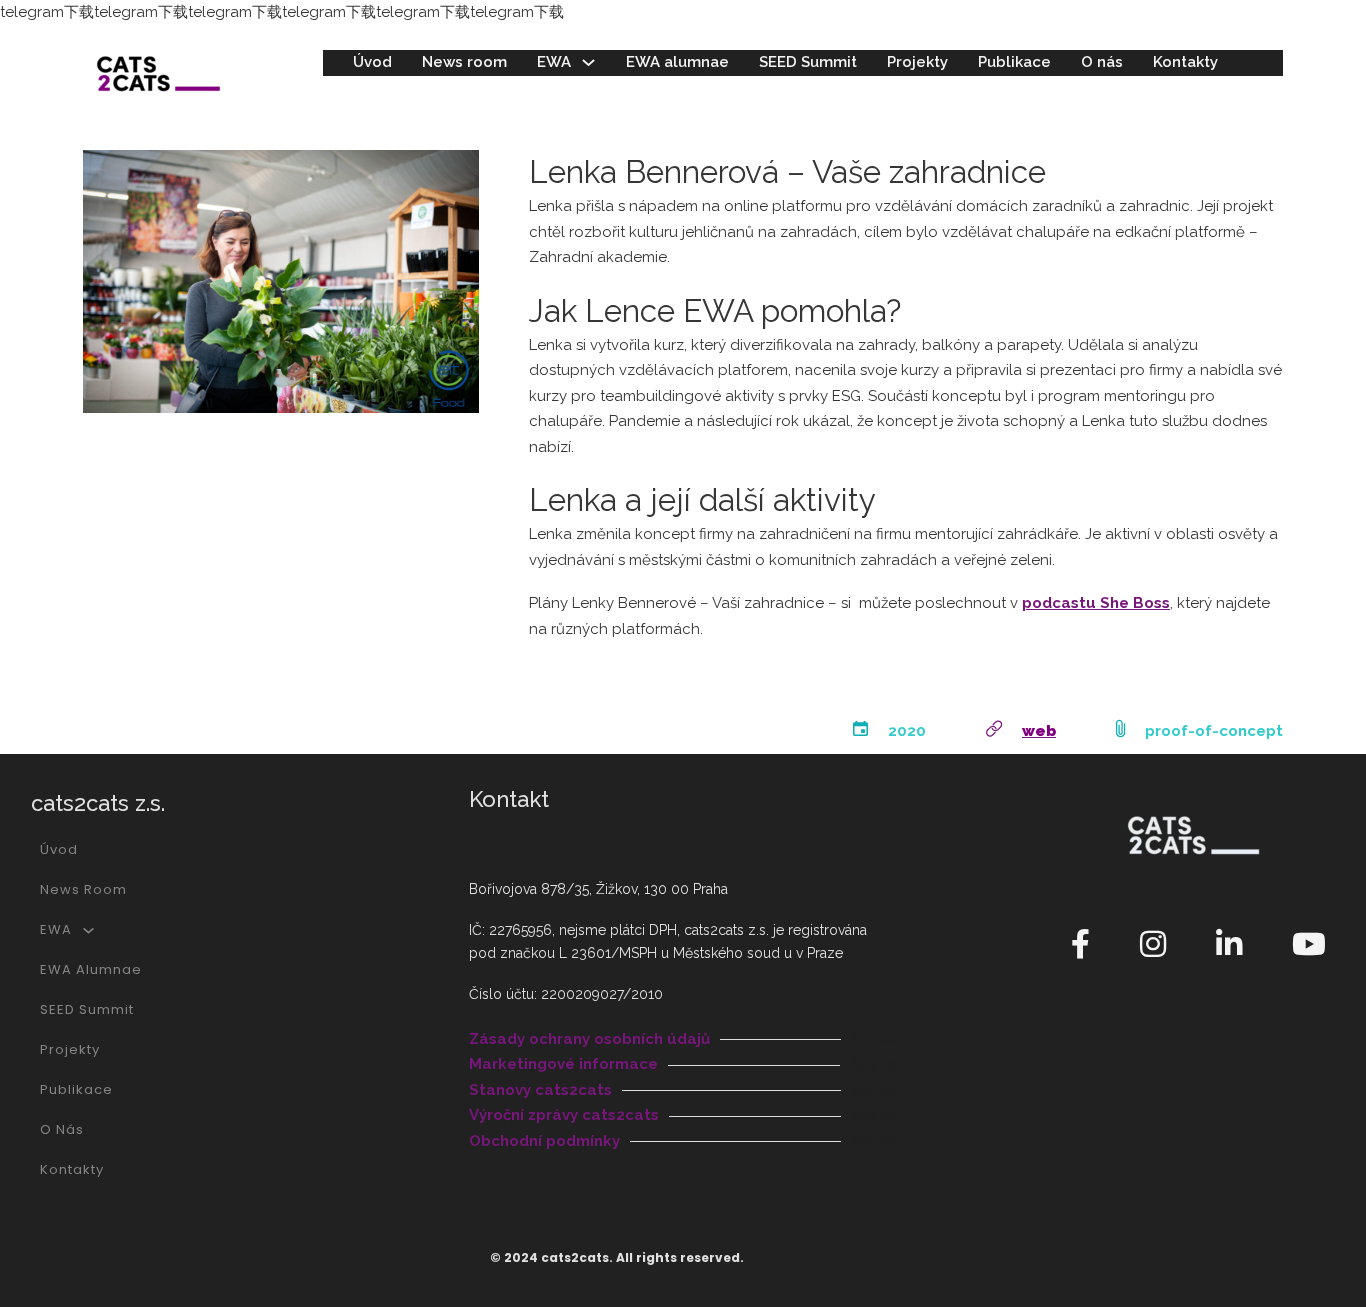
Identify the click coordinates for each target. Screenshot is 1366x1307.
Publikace (1014, 62)
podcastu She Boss (1096, 603)
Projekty (917, 62)
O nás (1102, 62)
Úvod (372, 62)
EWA (554, 62)
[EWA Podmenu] (588, 62)
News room (464, 62)
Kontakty (1185, 62)
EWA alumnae (677, 62)
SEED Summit (808, 62)
